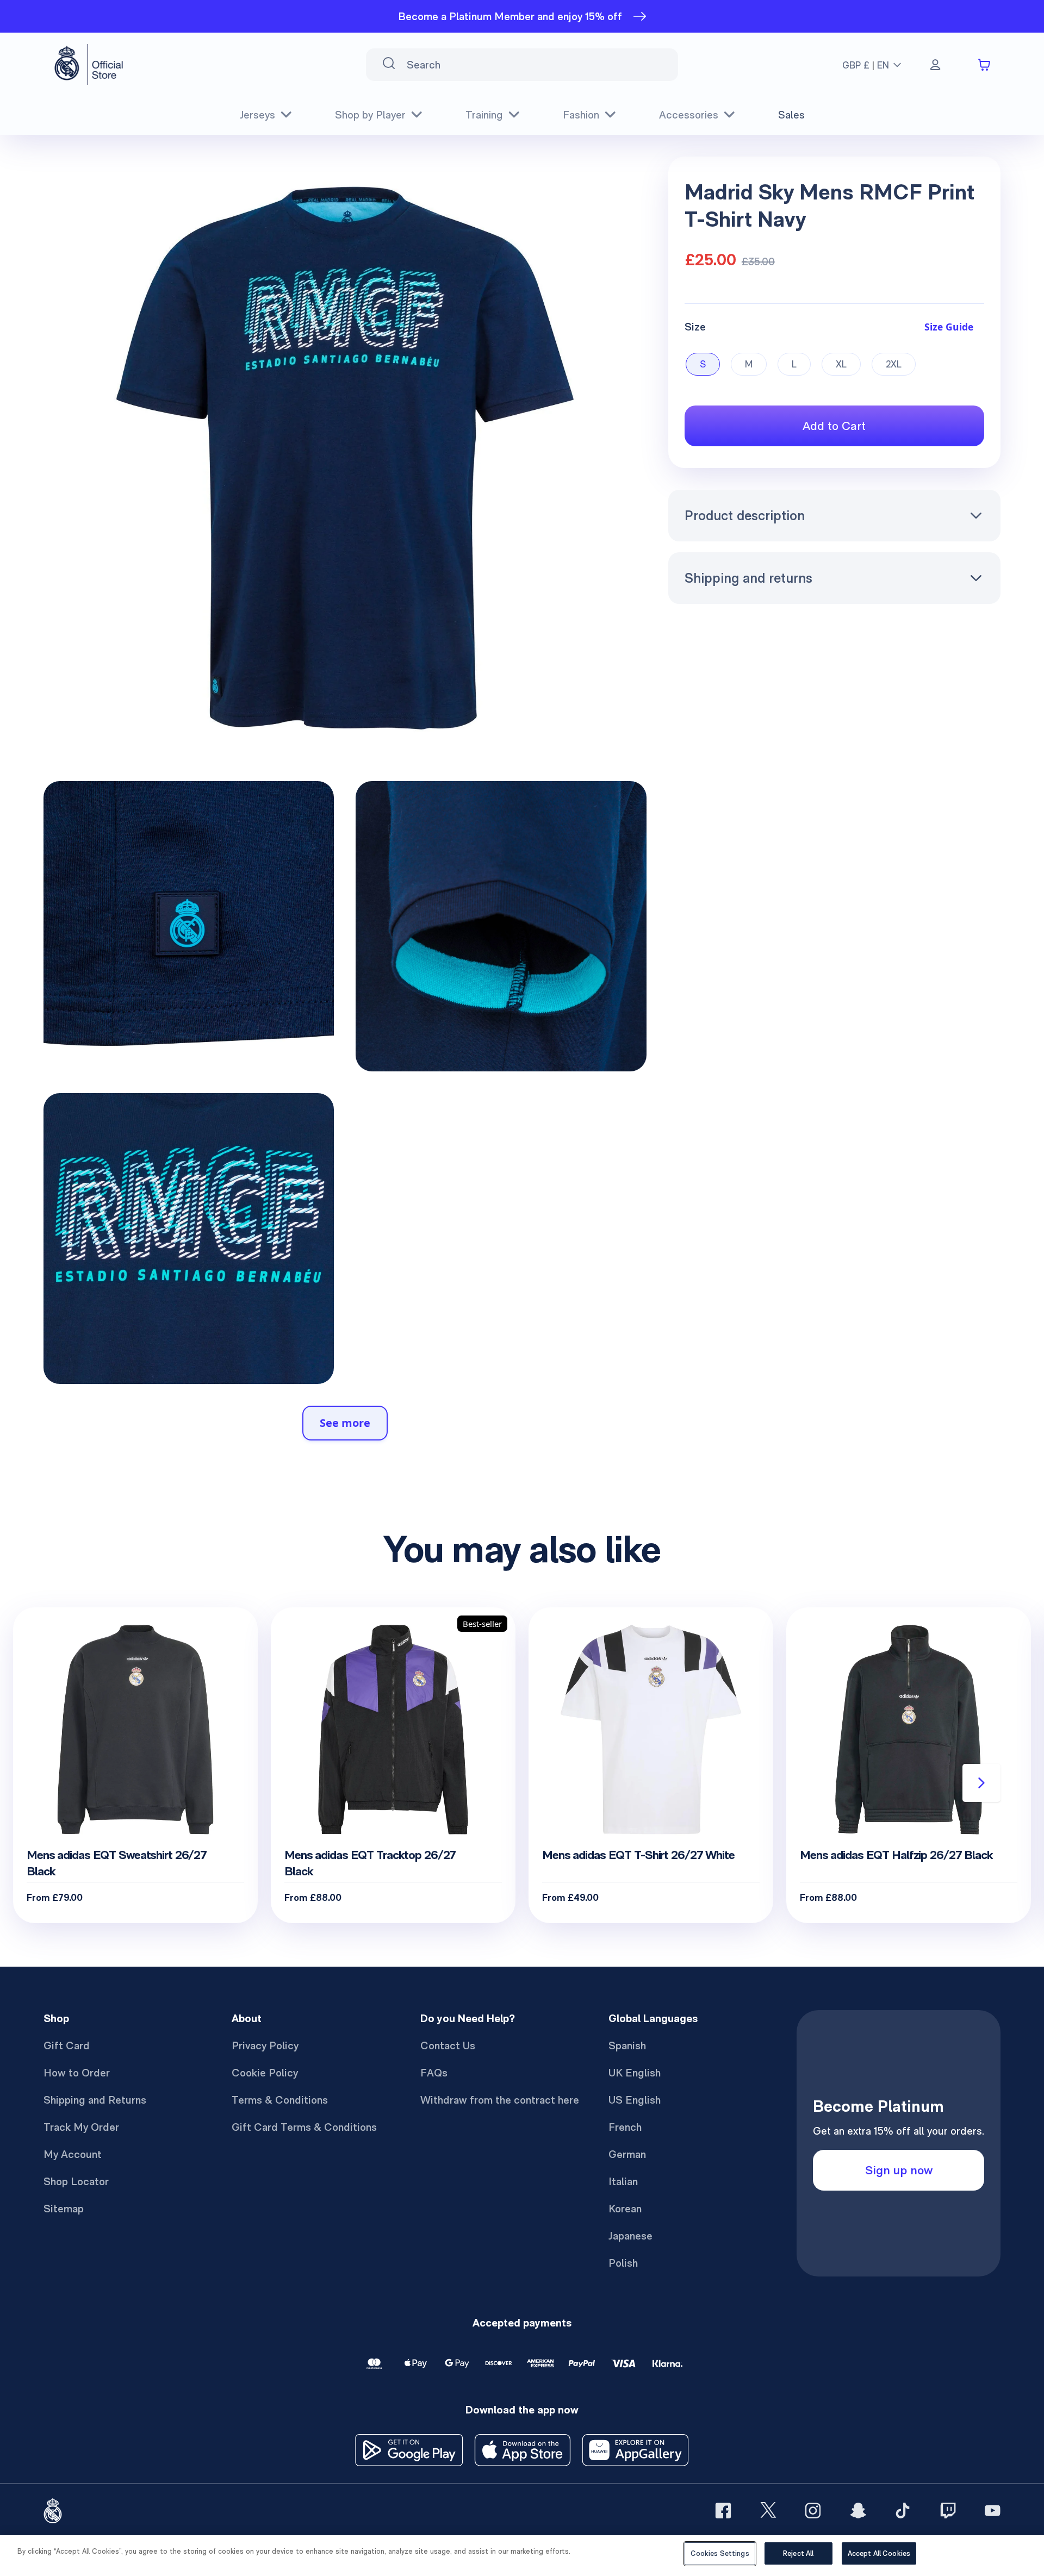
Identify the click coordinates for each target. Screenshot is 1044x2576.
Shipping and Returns (95, 2100)
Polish (623, 2263)
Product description (745, 515)
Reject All (798, 2553)
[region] (522, 2556)
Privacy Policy (265, 2045)
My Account (73, 2154)
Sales (791, 115)
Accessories (689, 115)
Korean (625, 2209)
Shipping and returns (748, 578)
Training (484, 115)
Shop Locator (76, 2181)
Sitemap (64, 2209)
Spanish (627, 2045)
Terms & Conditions (280, 2100)
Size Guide (949, 327)
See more (345, 1423)
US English (635, 2100)
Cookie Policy (265, 2073)
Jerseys (257, 115)
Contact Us (448, 2045)
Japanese (630, 2236)
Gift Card (67, 2045)
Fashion (581, 115)
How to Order (77, 2073)
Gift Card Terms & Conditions (304, 2127)
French (625, 2127)
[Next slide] (981, 1783)
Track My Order (81, 2127)
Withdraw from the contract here (500, 2100)
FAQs (434, 2073)
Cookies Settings (720, 2553)
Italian (623, 2181)
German (627, 2154)
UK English (635, 2073)
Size (695, 327)
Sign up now (899, 2170)
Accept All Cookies (879, 2553)
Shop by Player (370, 115)
